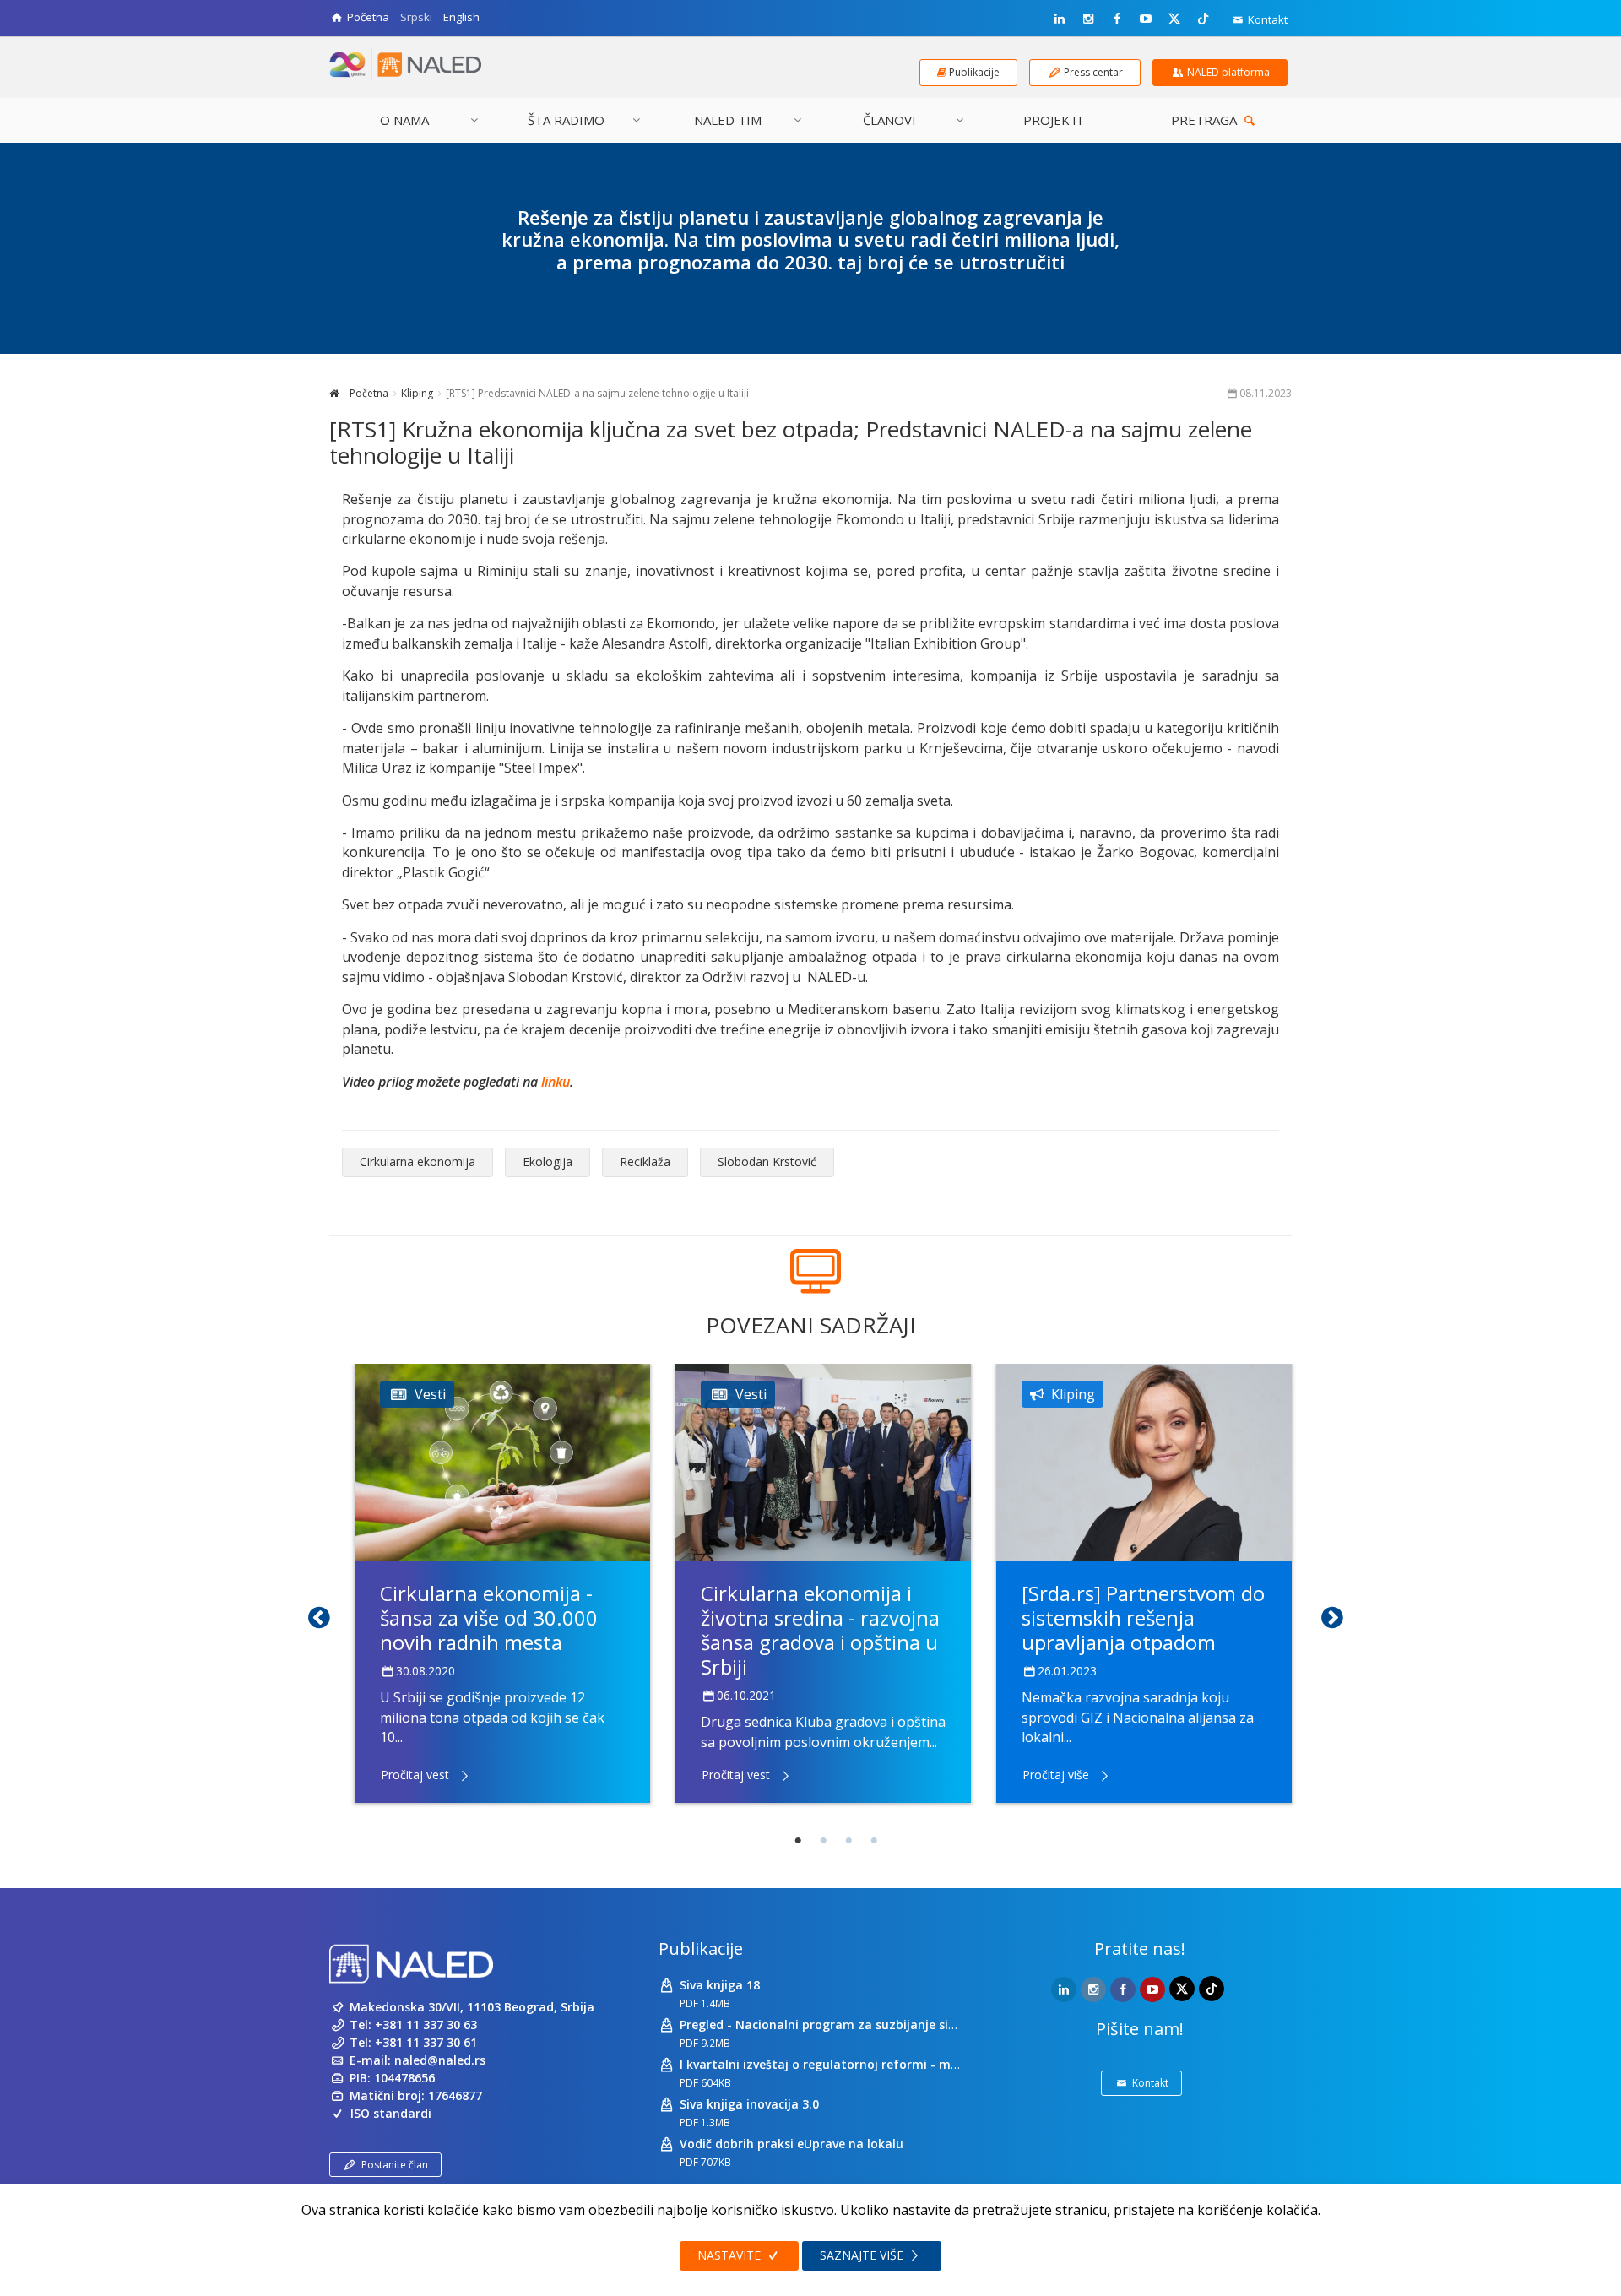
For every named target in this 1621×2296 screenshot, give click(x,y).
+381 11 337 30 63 (426, 2025)
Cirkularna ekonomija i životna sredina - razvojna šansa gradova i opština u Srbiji (820, 1629)
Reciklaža (645, 1162)
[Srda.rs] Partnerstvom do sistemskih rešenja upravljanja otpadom (1143, 1618)
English (461, 17)
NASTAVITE (731, 2255)
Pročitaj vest (415, 1775)
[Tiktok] (1203, 18)
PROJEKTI (1053, 120)
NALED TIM (728, 120)
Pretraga (1206, 120)
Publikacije (701, 1949)
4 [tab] (874, 1841)
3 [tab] (848, 1841)
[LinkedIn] (1060, 19)
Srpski (416, 17)
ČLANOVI (889, 120)
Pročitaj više (1056, 1775)
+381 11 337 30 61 (426, 2042)
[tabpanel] (502, 1583)
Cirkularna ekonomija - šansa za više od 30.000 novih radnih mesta (489, 1618)
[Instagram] (1088, 19)
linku (556, 1082)
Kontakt (1266, 19)
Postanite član (395, 2165)
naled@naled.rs (440, 2060)
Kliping (417, 393)
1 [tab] (798, 1841)
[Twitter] (1174, 18)
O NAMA (404, 120)
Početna (368, 393)
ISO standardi (391, 2113)
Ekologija (548, 1162)
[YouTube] (1146, 19)
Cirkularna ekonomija (417, 1162)
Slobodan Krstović (767, 1162)
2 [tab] (823, 1841)
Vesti (430, 1394)
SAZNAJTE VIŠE (863, 2255)
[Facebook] (1117, 19)
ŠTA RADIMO (566, 120)
